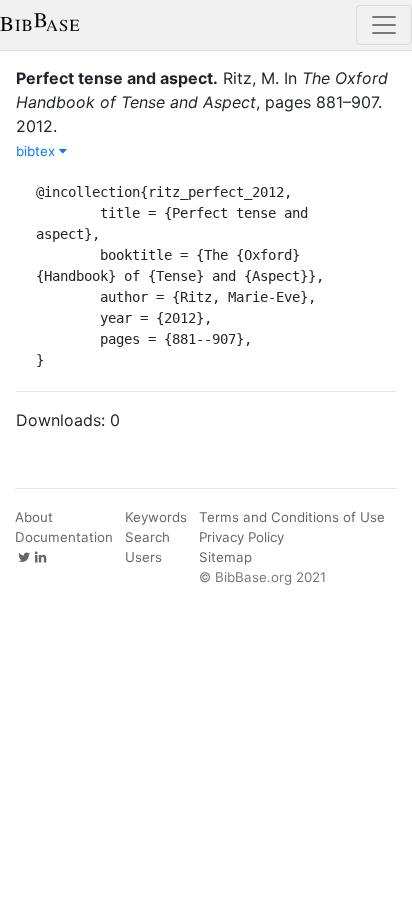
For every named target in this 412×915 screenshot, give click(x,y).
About (34, 517)
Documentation (64, 537)
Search (147, 537)
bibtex (37, 151)
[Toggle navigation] (384, 25)
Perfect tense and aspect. (117, 78)
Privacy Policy (241, 537)
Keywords (156, 517)
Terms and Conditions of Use (292, 517)
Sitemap (225, 557)
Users (143, 557)
